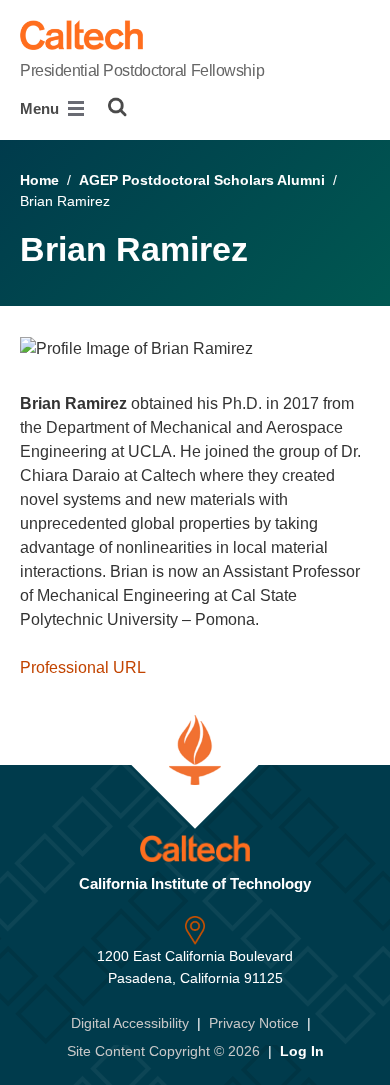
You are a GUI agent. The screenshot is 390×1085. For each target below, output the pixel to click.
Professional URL (83, 667)
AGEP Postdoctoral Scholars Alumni (202, 180)
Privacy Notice (254, 1023)
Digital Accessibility (130, 1023)
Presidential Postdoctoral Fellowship (142, 70)
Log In (302, 1051)
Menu (41, 108)
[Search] (117, 107)
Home (39, 180)
